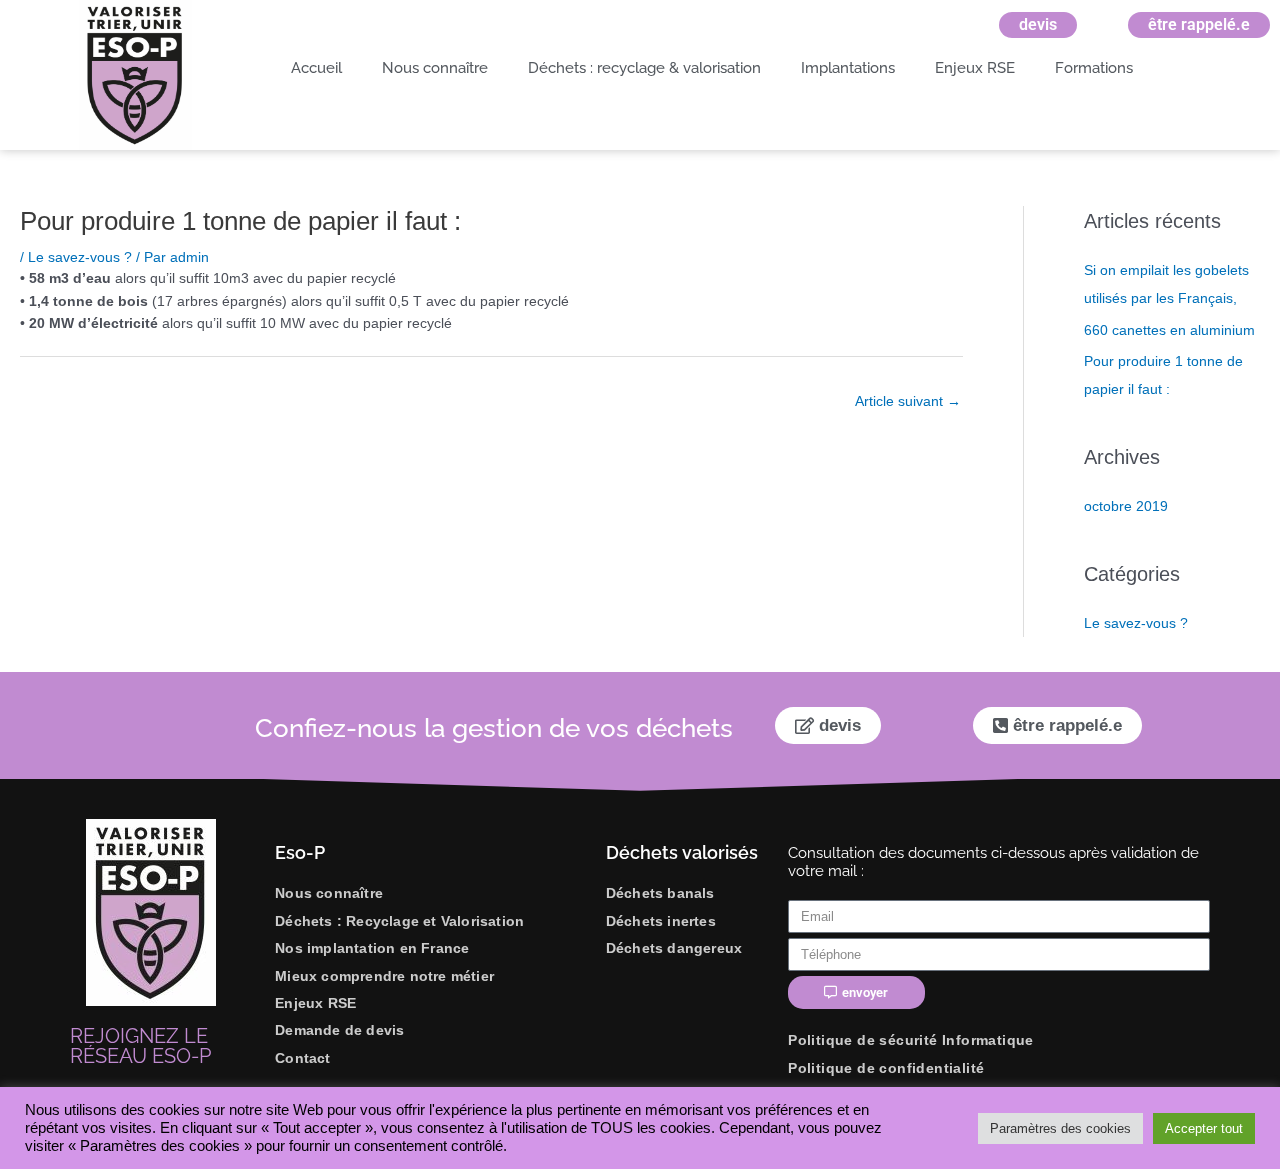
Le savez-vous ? (80, 257)
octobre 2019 (1126, 506)
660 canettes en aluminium (1169, 330)
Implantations (848, 68)
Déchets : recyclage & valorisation (644, 68)
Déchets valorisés (682, 852)
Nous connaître (435, 68)
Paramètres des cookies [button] (1060, 1128)
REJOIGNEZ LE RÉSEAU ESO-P (140, 1046)
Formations (1094, 68)
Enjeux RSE (975, 68)
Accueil (316, 68)
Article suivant (908, 401)
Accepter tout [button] (1204, 1128)
